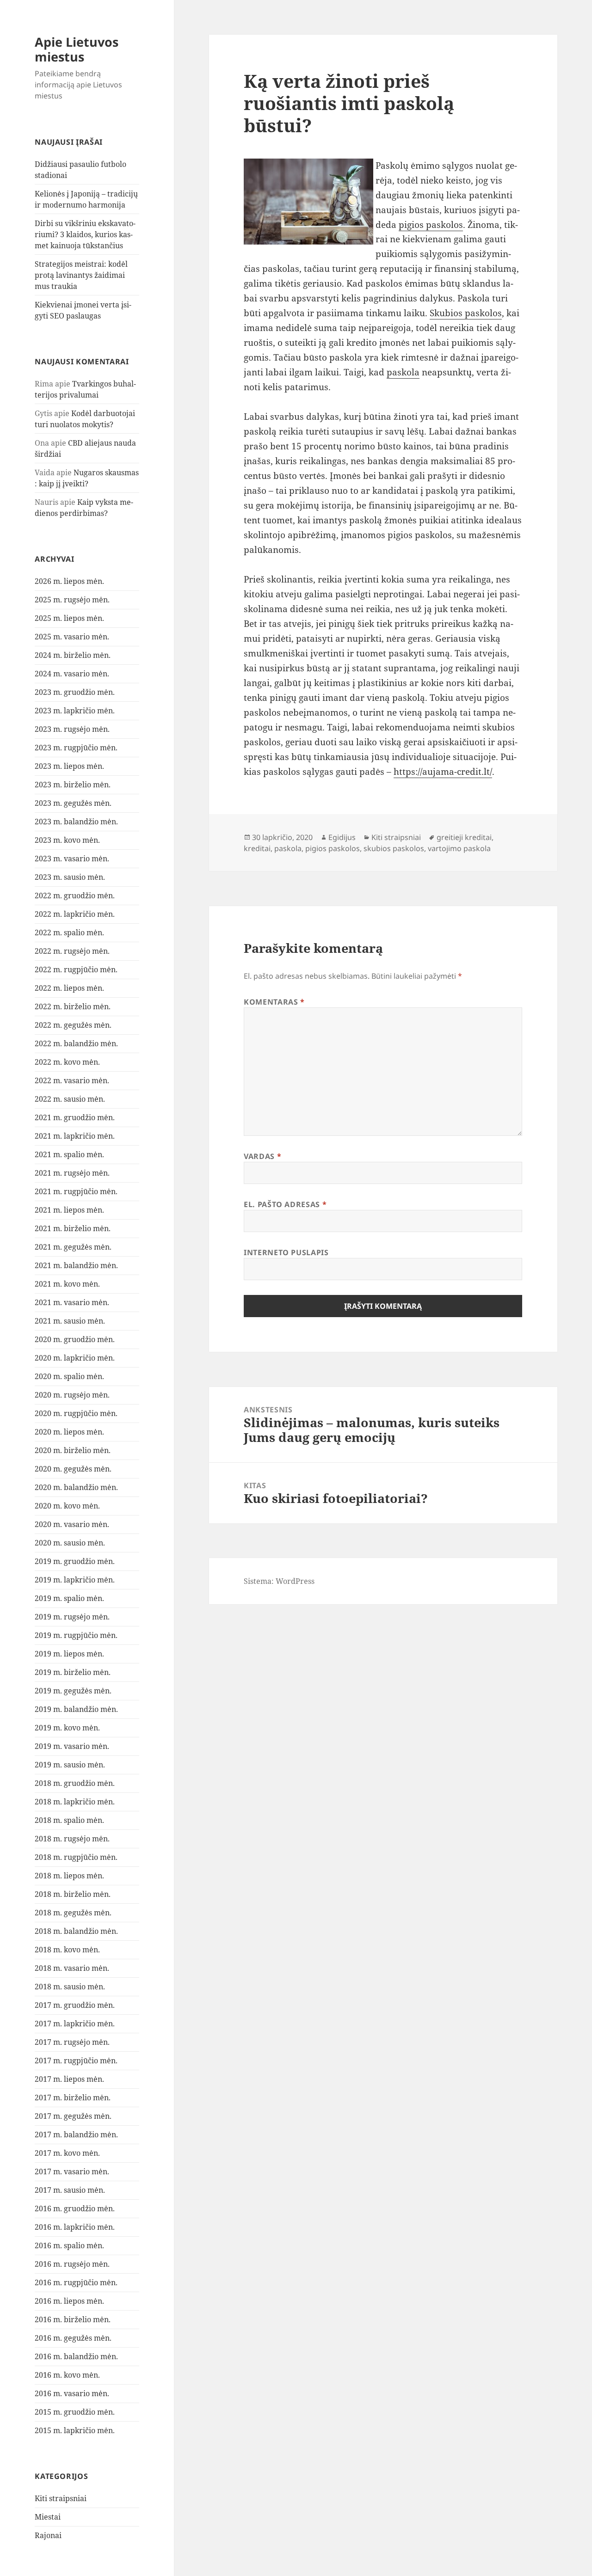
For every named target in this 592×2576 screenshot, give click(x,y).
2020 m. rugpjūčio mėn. (76, 1413)
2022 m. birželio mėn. (73, 1006)
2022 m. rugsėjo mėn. (72, 951)
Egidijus (342, 837)
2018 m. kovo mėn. (67, 1950)
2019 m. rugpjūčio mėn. (76, 1635)
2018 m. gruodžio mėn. (75, 1783)
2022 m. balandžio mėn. (76, 1043)
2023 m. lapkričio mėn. (75, 711)
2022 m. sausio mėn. (70, 1099)
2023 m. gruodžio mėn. (75, 692)
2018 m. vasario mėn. (72, 1968)
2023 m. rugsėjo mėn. (72, 729)
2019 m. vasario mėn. (72, 1746)
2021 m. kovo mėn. (67, 1284)
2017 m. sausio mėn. (70, 2190)
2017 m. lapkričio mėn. (75, 2024)
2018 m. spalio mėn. (69, 1820)
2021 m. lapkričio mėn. (75, 1136)
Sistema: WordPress (279, 1581)
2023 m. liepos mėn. (69, 766)
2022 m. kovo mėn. (67, 1062)
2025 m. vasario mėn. (72, 637)
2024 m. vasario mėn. (72, 674)
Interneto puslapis (286, 1252)
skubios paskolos (394, 848)
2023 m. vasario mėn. (72, 859)
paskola (403, 372)
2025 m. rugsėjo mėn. (72, 600)
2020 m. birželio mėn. (73, 1450)
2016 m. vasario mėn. (72, 2393)
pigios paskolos (431, 225)
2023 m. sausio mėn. (70, 877)
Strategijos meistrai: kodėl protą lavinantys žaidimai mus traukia (81, 275)
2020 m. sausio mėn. (70, 1543)
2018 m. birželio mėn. (73, 1894)
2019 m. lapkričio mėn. (75, 1580)
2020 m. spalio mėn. (69, 1376)
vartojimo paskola (459, 848)
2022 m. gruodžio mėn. (75, 895)
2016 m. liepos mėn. (69, 2301)
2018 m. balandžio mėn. (76, 1931)
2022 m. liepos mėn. (69, 988)
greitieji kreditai (464, 837)
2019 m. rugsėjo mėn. (72, 1617)
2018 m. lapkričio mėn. (75, 1802)
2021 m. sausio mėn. (70, 1321)
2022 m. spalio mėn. (69, 932)
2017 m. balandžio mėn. (76, 2134)
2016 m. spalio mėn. (69, 2245)
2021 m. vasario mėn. (72, 1302)
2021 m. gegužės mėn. (73, 1247)
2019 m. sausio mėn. (70, 1765)
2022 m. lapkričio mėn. (75, 914)
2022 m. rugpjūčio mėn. (76, 969)
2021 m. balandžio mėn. (76, 1265)
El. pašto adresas (285, 1204)
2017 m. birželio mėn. (73, 2098)
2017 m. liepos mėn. (69, 2079)
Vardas (262, 1156)
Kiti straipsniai (61, 2498)
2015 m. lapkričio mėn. (75, 2430)
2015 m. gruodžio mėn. (75, 2412)
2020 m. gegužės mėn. (73, 1469)
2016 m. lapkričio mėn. (75, 2227)
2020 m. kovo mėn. (67, 1506)
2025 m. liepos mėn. (69, 618)
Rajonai (48, 2535)
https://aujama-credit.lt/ (443, 772)
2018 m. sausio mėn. (70, 1987)
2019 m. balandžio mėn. (76, 1709)
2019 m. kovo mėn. (67, 1728)
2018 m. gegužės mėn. (73, 1913)
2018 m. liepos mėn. (69, 1876)
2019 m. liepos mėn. (69, 1654)
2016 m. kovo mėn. (67, 2375)
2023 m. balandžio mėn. (76, 822)
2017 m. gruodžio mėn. (75, 2005)
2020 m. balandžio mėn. (76, 1487)
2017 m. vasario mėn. (72, 2171)
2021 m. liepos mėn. (69, 1210)
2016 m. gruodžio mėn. (75, 2208)
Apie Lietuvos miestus (77, 49)
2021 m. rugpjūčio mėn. (76, 1191)
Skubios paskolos (466, 313)
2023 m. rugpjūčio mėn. (76, 748)
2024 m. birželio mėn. (73, 655)
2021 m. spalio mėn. (69, 1154)
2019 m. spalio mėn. (69, 1598)
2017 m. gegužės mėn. (73, 2116)
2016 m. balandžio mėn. (76, 2356)
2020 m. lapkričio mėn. (75, 1358)
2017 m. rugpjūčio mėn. (76, 2061)
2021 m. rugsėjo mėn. (72, 1173)
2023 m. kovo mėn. (67, 840)
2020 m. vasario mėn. (72, 1524)
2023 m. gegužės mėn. (73, 803)
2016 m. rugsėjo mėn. (72, 2264)
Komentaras (274, 1002)
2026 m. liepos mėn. (69, 581)
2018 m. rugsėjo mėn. (72, 1839)
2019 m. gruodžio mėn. (75, 1561)
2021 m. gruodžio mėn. (75, 1117)
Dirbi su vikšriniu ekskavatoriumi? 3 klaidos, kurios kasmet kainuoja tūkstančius (85, 234)
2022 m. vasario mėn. (72, 1080)
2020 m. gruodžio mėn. (75, 1339)
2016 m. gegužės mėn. (73, 2338)
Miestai (48, 2517)
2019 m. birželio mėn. (73, 1672)
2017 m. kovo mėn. (67, 2153)
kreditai (257, 848)
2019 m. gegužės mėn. (73, 1691)
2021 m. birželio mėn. (73, 1228)
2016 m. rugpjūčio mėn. (76, 2282)
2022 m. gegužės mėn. (73, 1025)
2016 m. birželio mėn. (73, 2319)
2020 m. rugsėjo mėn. (72, 1395)
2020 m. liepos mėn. (69, 1432)
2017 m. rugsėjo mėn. (72, 2042)
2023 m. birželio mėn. (73, 785)
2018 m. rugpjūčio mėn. (76, 1857)
